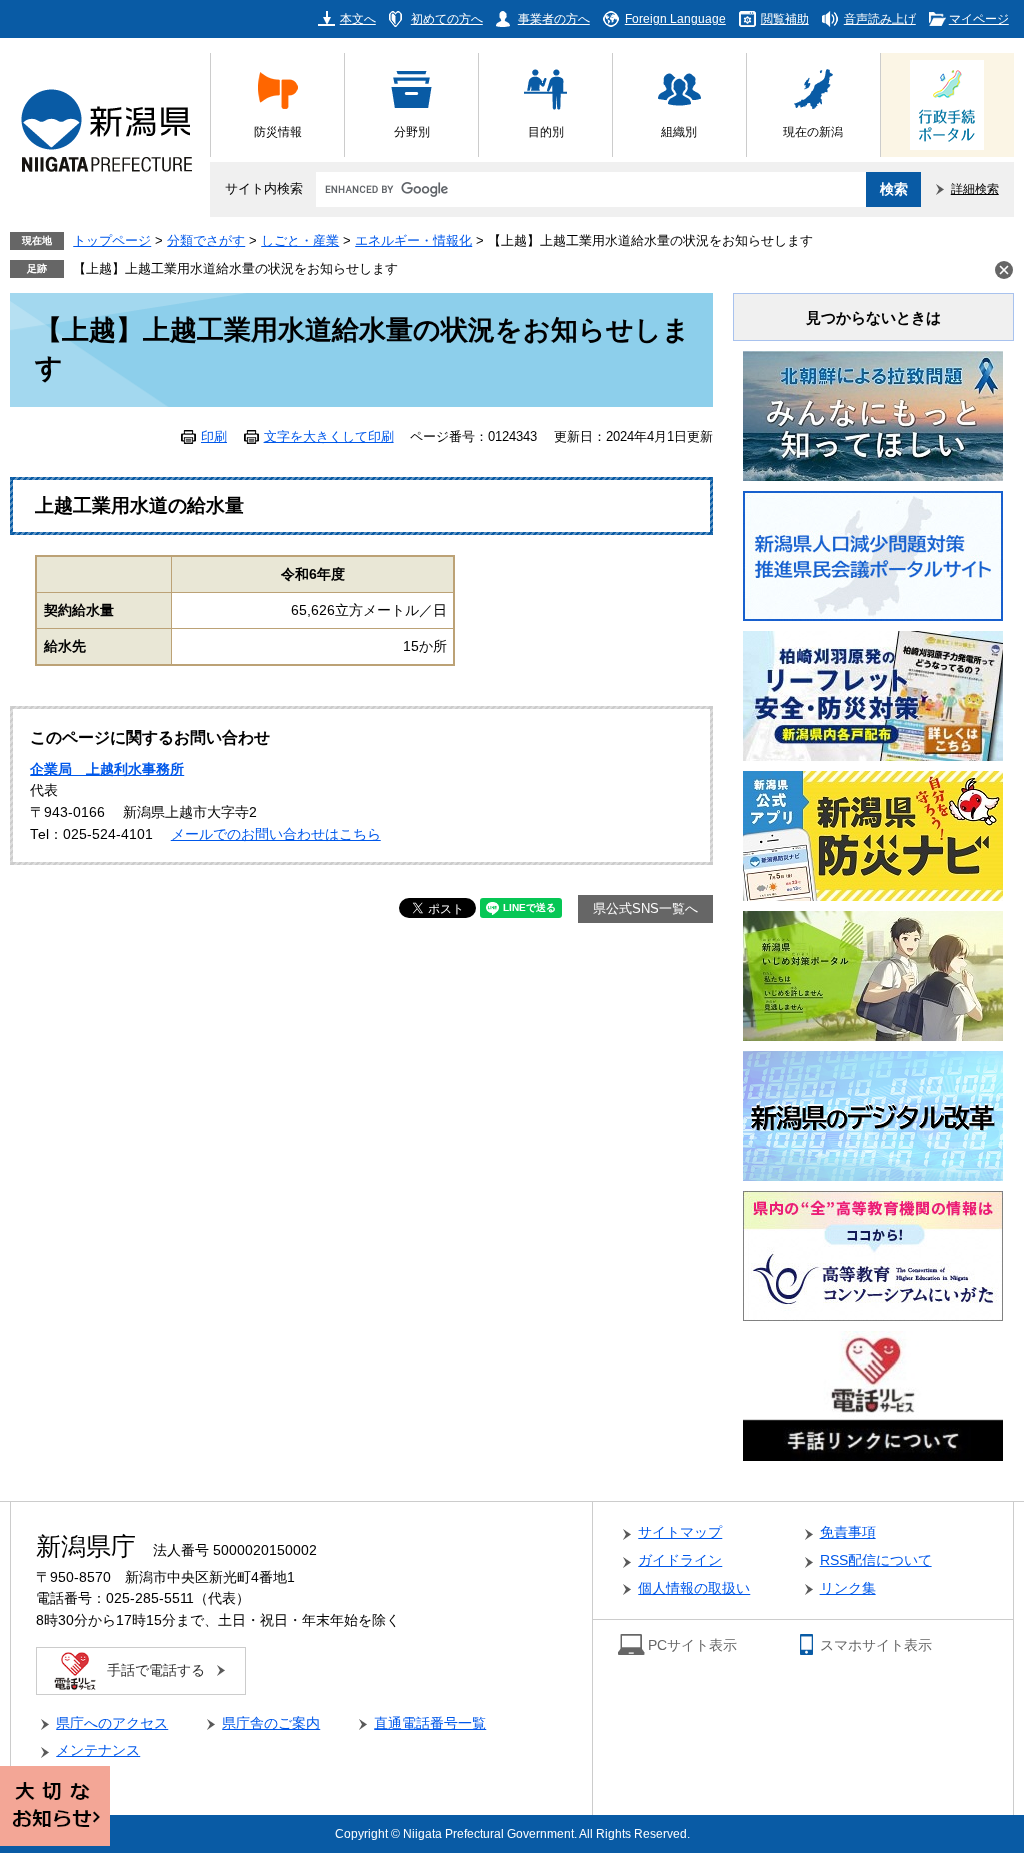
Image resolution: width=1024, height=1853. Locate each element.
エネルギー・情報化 (413, 241)
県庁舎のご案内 (271, 1723)
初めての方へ (447, 18)
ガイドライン (680, 1560)
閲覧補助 (785, 18)
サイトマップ (680, 1532)
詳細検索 (975, 188)
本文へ (358, 18)
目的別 (546, 131)
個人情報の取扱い (694, 1588)
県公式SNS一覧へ (645, 909)
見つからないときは (873, 317)
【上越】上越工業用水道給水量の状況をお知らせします (235, 269)
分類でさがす (206, 241)
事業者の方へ (554, 18)
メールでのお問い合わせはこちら (276, 834)
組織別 (679, 131)
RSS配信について (876, 1560)
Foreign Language (675, 18)
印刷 (214, 437)
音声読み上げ (880, 18)
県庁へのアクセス (112, 1723)
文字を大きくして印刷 (329, 437)
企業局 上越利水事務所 (107, 769)
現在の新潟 (813, 131)
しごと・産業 (300, 241)
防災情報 (278, 131)
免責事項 (848, 1532)
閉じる (1004, 270)
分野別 (412, 131)
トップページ (112, 241)
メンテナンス (98, 1750)
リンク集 (848, 1588)
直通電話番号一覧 (430, 1723)
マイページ (979, 18)
